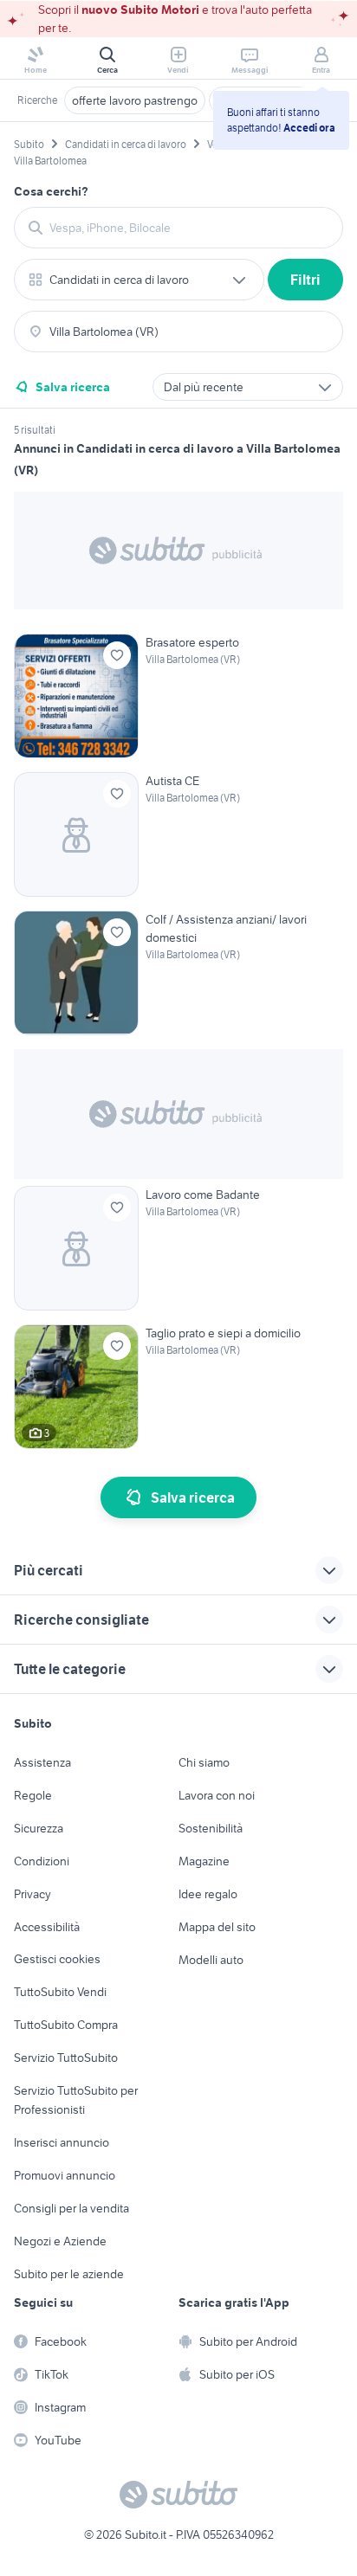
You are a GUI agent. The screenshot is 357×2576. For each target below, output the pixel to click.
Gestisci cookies (57, 1959)
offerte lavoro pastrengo (135, 100)
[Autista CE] (178, 834)
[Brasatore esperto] (178, 696)
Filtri (305, 280)
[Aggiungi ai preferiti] (117, 655)
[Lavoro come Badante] (178, 1248)
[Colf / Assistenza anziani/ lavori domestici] (178, 973)
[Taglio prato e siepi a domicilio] (178, 1387)
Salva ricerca (73, 387)
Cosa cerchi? (51, 191)
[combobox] (189, 228)
